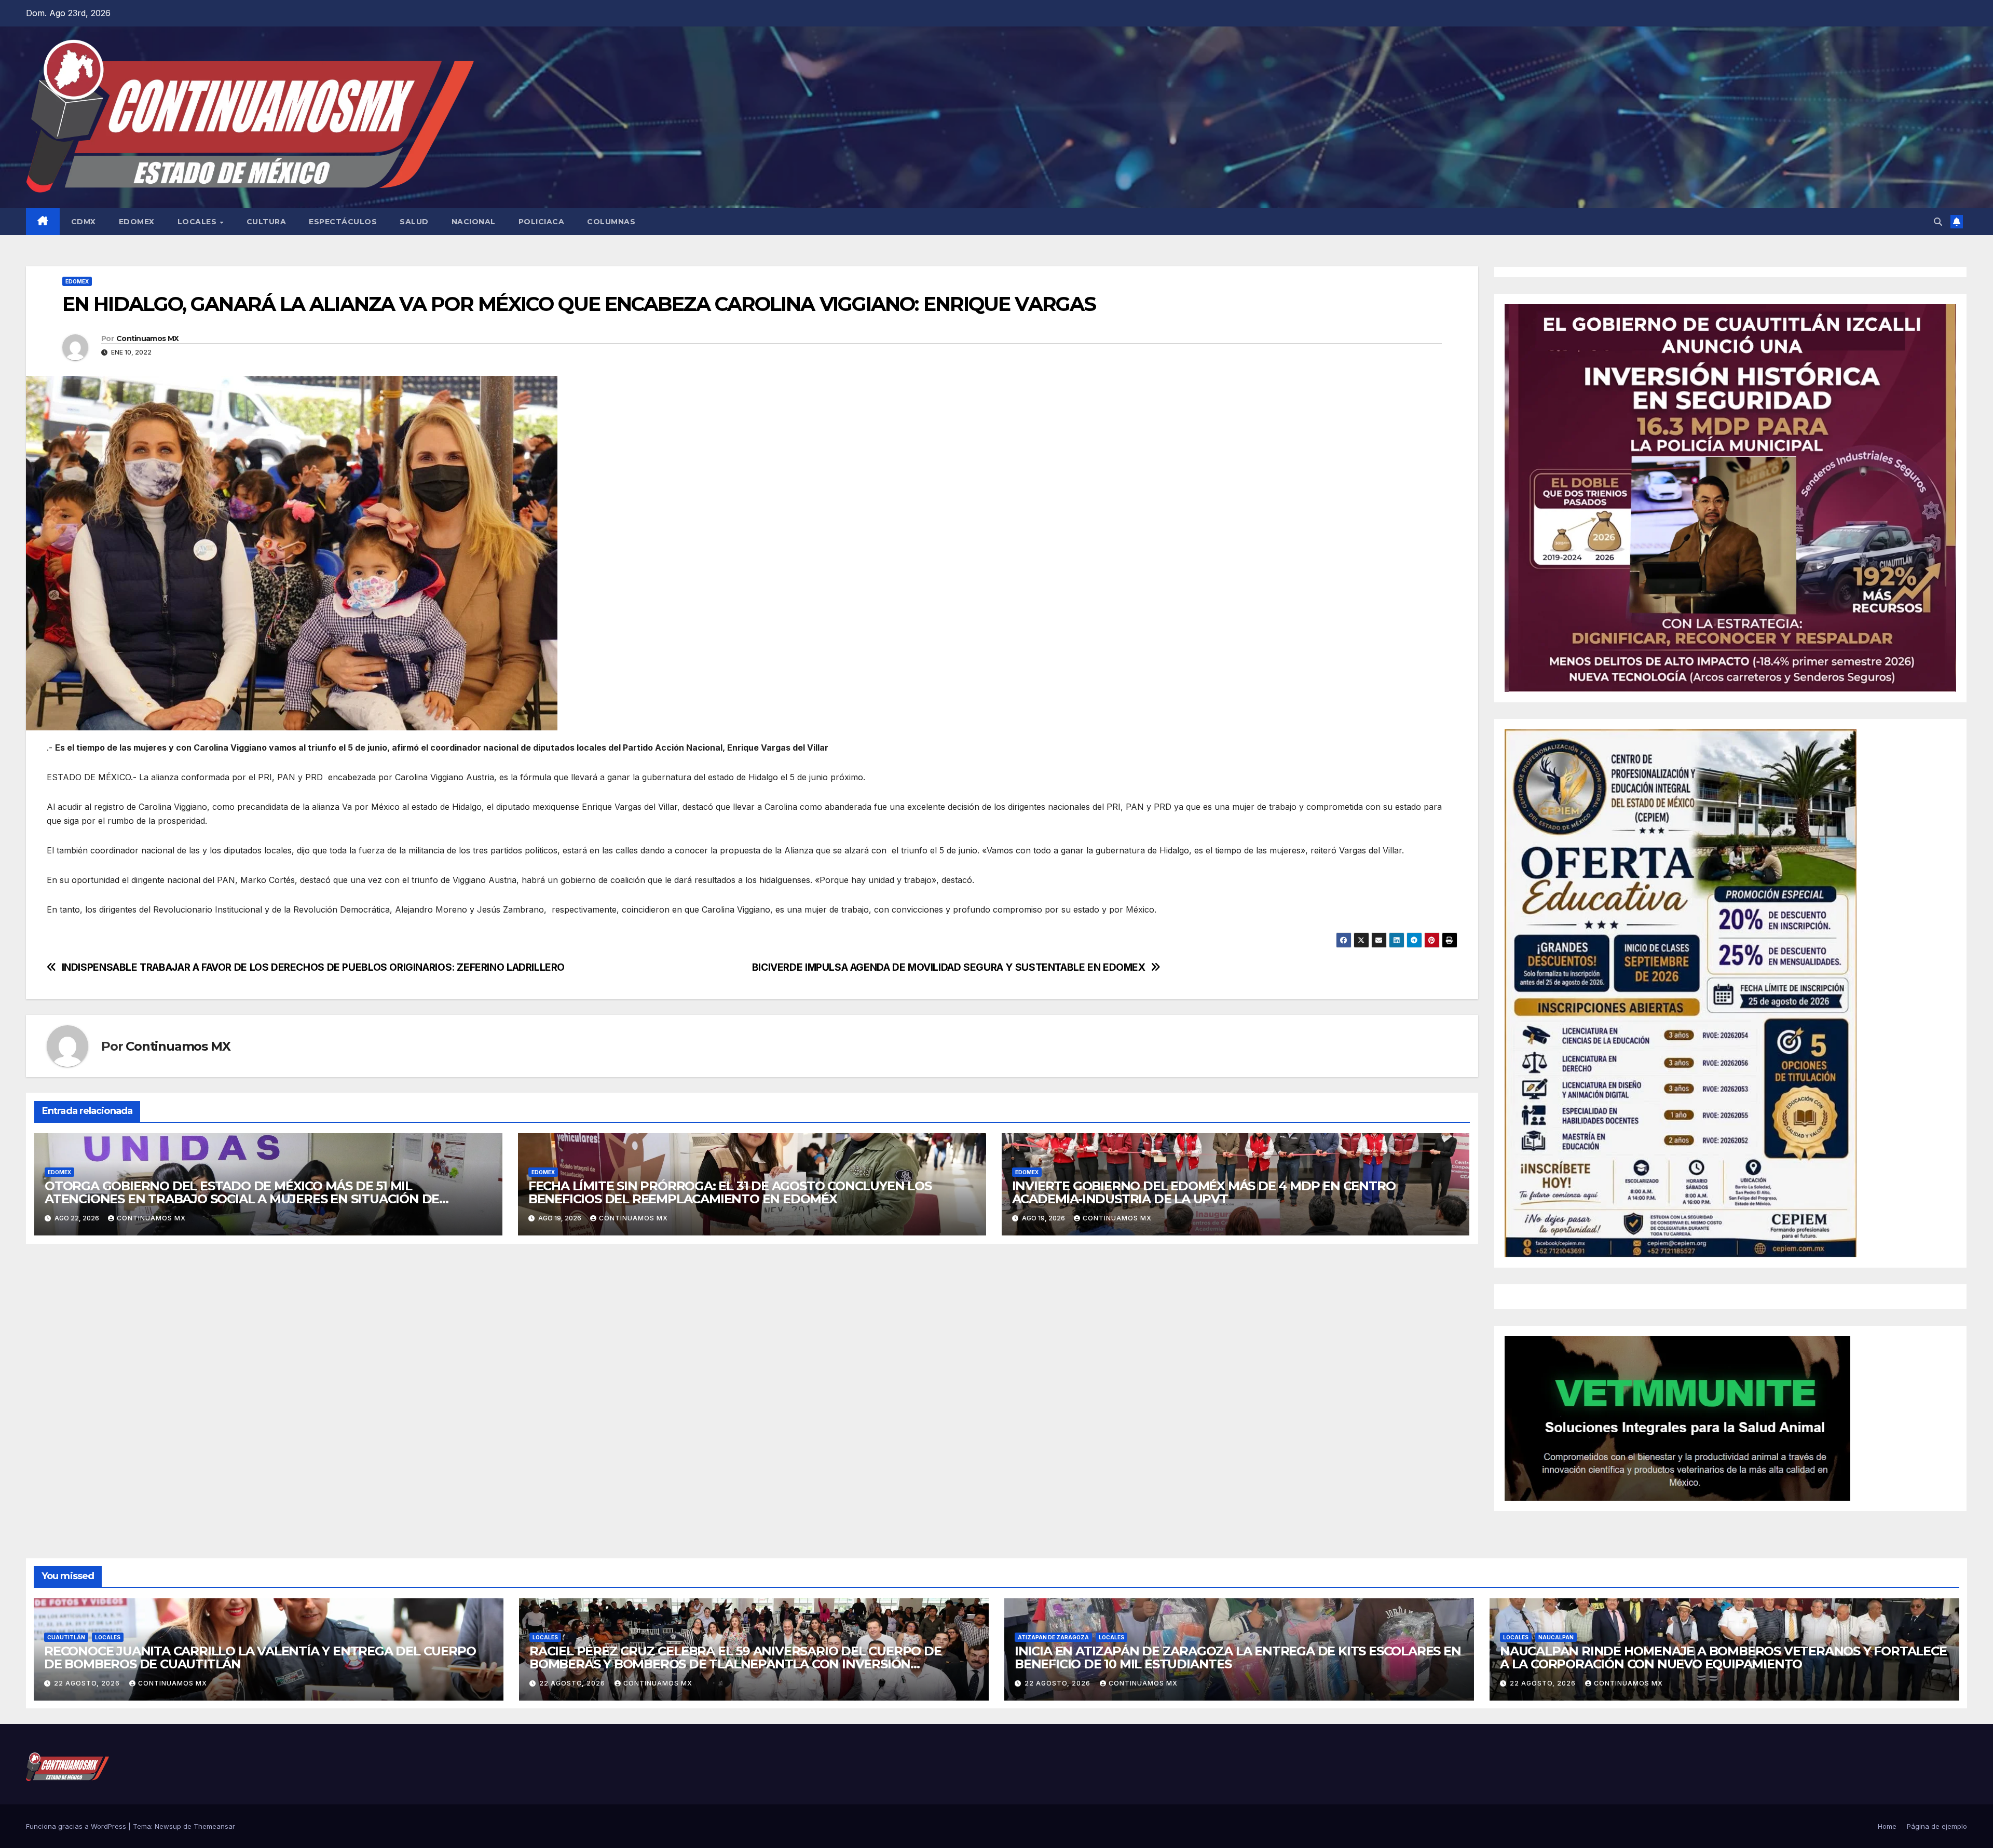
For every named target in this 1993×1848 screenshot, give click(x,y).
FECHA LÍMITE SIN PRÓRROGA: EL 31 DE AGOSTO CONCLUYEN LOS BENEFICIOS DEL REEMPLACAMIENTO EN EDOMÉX (730, 1192)
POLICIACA (542, 222)
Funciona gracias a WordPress (77, 1826)
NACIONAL (474, 222)
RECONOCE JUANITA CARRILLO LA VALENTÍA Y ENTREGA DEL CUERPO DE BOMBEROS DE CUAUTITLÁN (260, 1657)
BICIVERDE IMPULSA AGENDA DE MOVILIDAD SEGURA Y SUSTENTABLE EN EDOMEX (949, 967)
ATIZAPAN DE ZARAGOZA (1053, 1637)
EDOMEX (137, 222)
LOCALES (198, 222)
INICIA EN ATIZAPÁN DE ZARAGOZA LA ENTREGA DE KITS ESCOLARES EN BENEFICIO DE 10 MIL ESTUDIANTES (1238, 1657)
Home (1887, 1826)
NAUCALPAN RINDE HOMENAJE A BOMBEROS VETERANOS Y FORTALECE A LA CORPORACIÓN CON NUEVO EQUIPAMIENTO (1723, 1657)
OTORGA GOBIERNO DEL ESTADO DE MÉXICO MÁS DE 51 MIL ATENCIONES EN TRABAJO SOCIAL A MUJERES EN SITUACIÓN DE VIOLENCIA (242, 1199)
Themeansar (214, 1826)
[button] (1938, 222)
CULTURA (267, 222)
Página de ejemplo (1937, 1826)
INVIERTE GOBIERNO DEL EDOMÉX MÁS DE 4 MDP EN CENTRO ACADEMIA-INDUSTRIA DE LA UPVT (1204, 1192)
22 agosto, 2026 (88, 1683)
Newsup (168, 1826)
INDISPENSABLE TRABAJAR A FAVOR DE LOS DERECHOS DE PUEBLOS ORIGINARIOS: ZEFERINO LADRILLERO (313, 967)
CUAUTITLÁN (66, 1637)
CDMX (84, 222)
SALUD (414, 222)
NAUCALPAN (1556, 1637)
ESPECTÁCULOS (343, 222)
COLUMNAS (611, 222)
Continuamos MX (147, 338)
